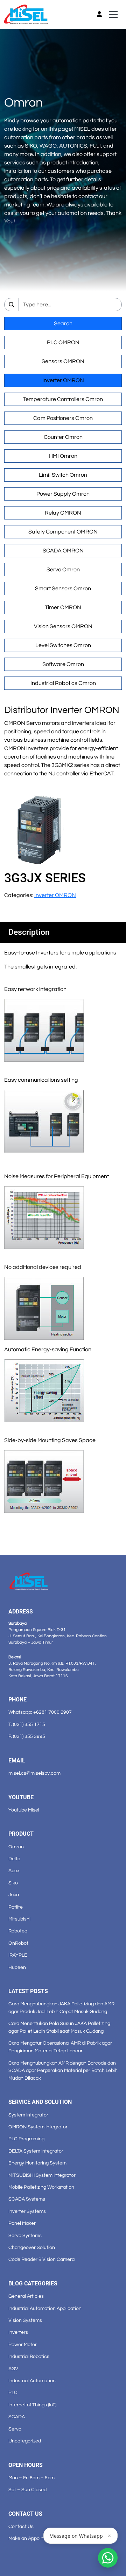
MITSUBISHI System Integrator (42, 2175)
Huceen (17, 1967)
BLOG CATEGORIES (33, 2283)
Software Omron (63, 664)
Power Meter (23, 2344)
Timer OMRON (63, 607)
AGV (13, 2369)
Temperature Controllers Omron (63, 399)
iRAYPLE (18, 1955)
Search (63, 324)
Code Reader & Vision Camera (41, 2259)
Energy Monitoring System (37, 2163)
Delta (14, 1859)
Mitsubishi (19, 1919)
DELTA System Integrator (36, 2151)
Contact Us (21, 2526)
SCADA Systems (27, 2199)
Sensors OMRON (63, 361)
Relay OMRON (63, 513)
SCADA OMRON (63, 551)
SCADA (17, 2417)
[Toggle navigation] (113, 15)
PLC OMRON (63, 342)
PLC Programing (26, 2139)
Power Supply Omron (63, 494)
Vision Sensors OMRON (63, 626)
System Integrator (28, 2115)
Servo (15, 2429)
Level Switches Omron (63, 645)
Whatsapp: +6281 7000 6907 (40, 1712)
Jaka (14, 1895)
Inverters (18, 2332)
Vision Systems (25, 2320)
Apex (14, 1871)
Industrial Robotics (29, 2356)
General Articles (26, 2296)
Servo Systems (25, 2235)
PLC (13, 2393)
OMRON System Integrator (38, 2127)
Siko (13, 1883)
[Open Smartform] (108, 2558)
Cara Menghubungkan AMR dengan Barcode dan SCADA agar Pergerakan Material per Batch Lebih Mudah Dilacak (63, 2071)
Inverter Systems (27, 2211)
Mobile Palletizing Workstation (41, 2187)
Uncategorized (25, 2441)
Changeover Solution (32, 2247)
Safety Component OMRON (63, 532)
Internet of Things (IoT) (32, 2405)
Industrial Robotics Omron (63, 683)
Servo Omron (63, 570)
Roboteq (18, 1931)
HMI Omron (63, 456)
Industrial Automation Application (45, 2308)
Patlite (16, 1907)
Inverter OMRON (63, 380)
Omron (16, 1847)
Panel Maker (22, 2223)
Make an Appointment (33, 2538)
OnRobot (18, 1943)
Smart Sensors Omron (63, 589)
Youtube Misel (24, 1810)
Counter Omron (63, 437)
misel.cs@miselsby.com (34, 1773)
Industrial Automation (32, 2381)
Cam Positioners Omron (63, 418)
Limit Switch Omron (63, 475)
